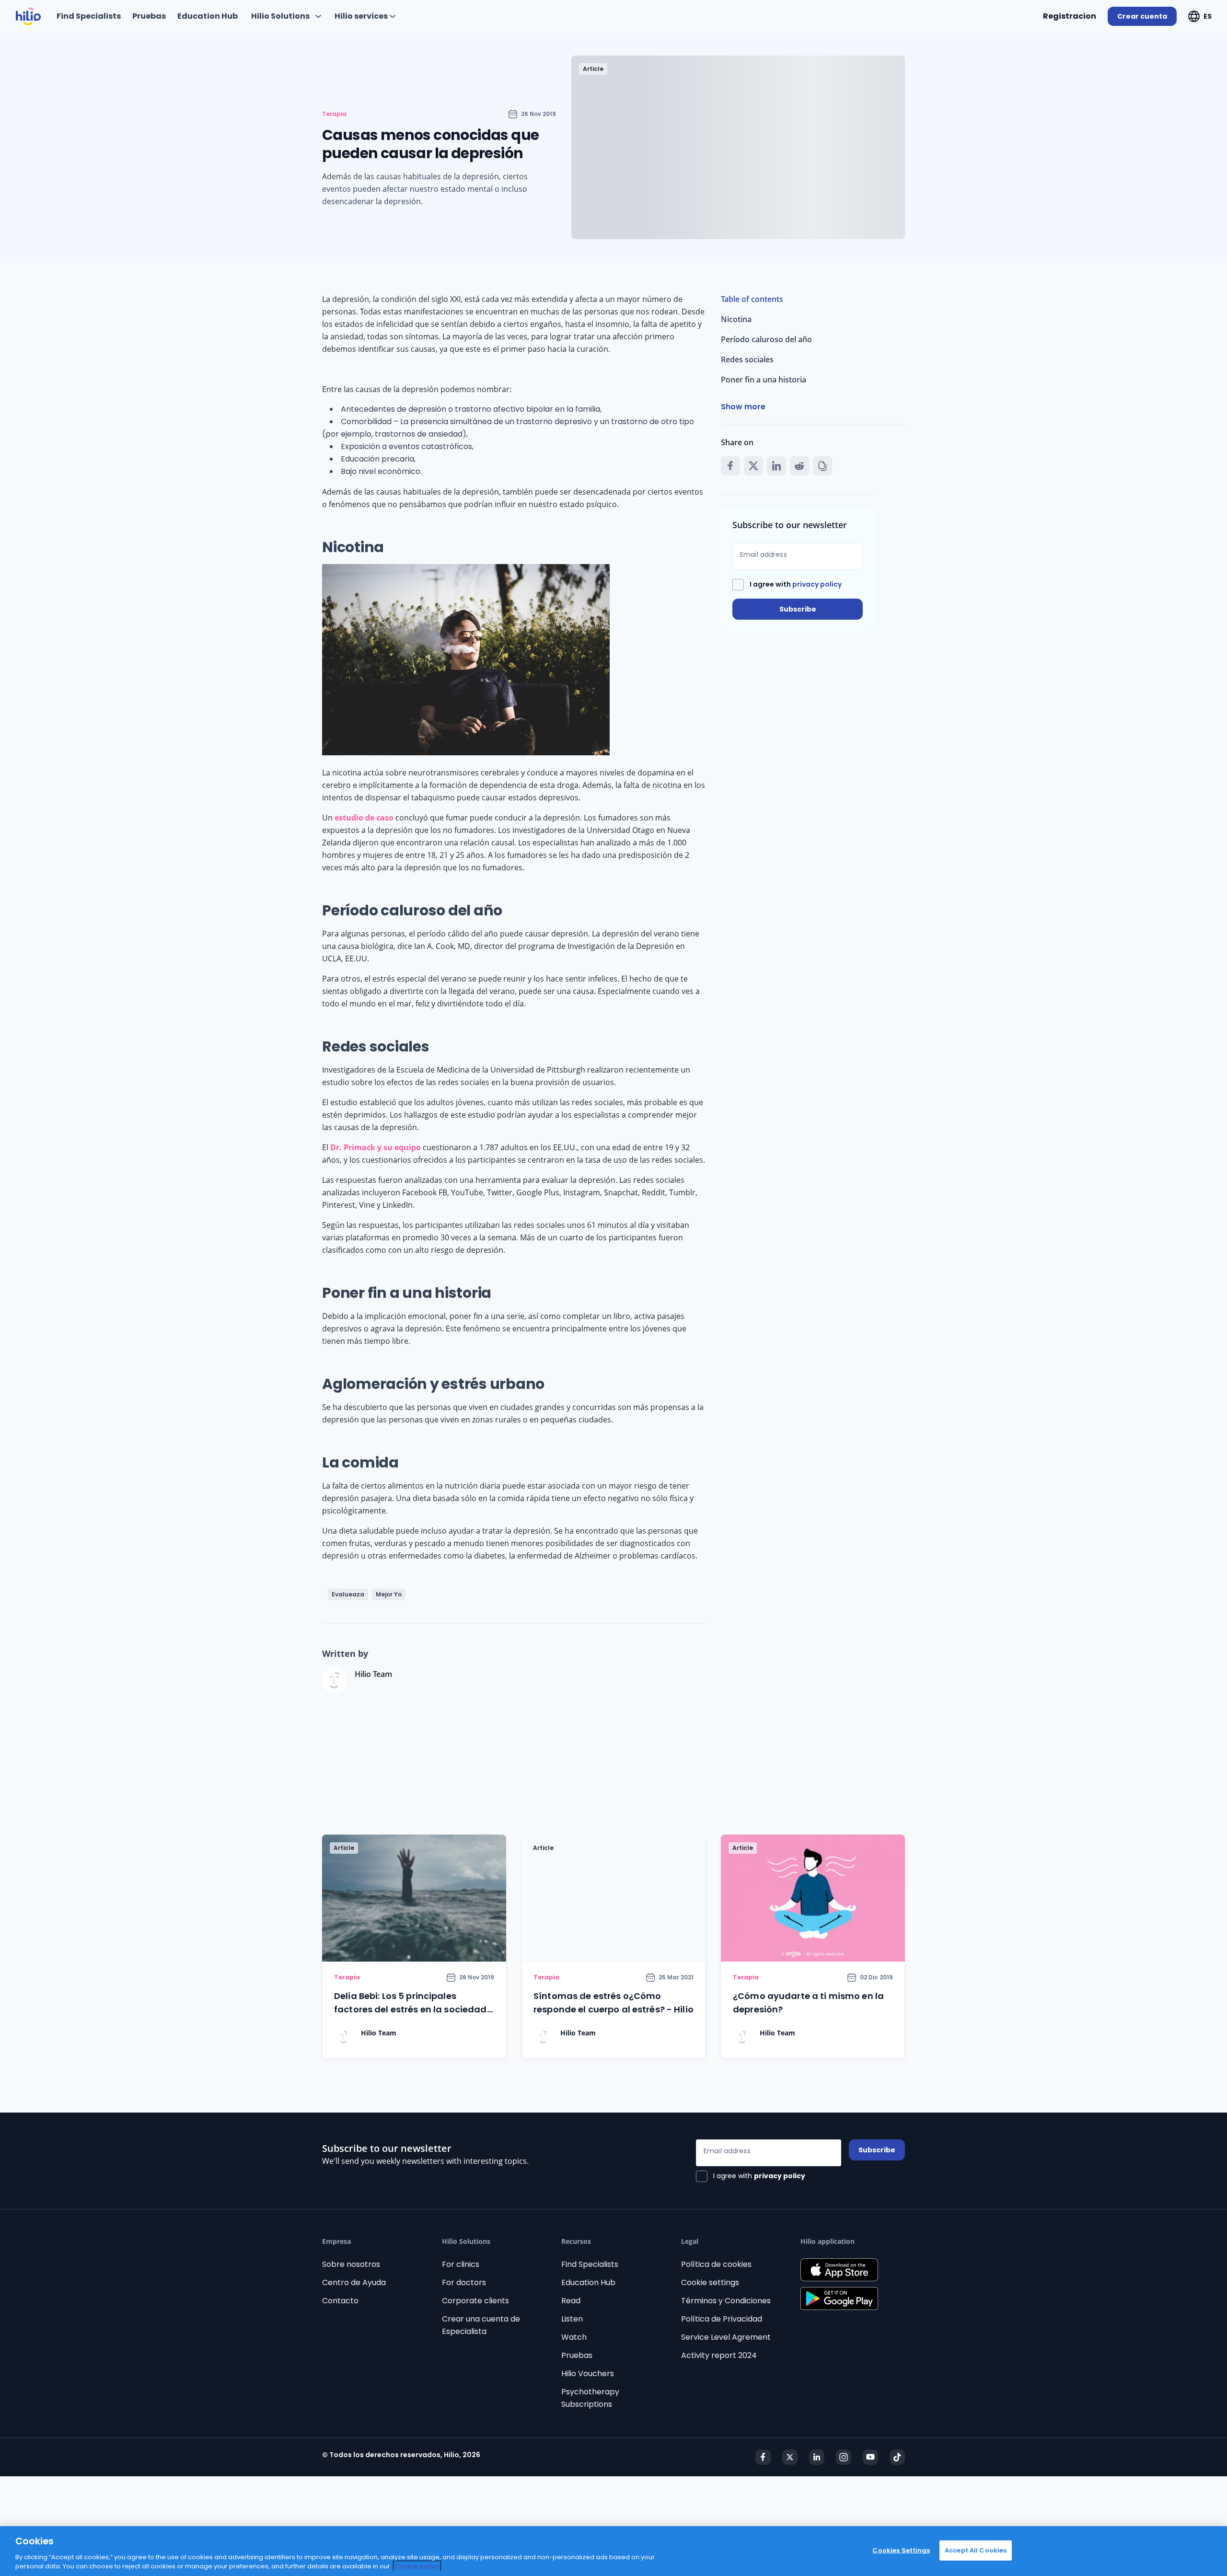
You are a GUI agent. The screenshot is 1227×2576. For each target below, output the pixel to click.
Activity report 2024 (719, 2355)
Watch (574, 2337)
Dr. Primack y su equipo (376, 1147)
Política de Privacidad (722, 2319)
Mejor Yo (389, 1594)
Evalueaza (348, 1594)
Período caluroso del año (766, 339)
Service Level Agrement (726, 2337)
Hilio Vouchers (588, 2374)
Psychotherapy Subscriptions (590, 2398)
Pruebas (577, 2355)
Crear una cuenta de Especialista (481, 2325)
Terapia (334, 114)
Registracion (1070, 16)
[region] (613, 2551)
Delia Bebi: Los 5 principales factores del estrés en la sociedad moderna (411, 2009)
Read (571, 2301)
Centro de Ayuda (354, 2282)
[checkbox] (787, 585)
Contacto (340, 2301)
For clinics (461, 2264)
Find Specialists (590, 2264)
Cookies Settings (901, 2550)
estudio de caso (364, 818)
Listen (572, 2319)
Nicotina (736, 319)
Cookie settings (710, 2282)
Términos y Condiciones (726, 2301)
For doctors (464, 2282)
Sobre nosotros (351, 2264)
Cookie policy (417, 2566)
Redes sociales (747, 359)
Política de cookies (716, 2264)
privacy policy (817, 584)
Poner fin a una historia (764, 380)
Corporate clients (475, 2301)
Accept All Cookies (976, 2550)
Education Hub (588, 2282)
